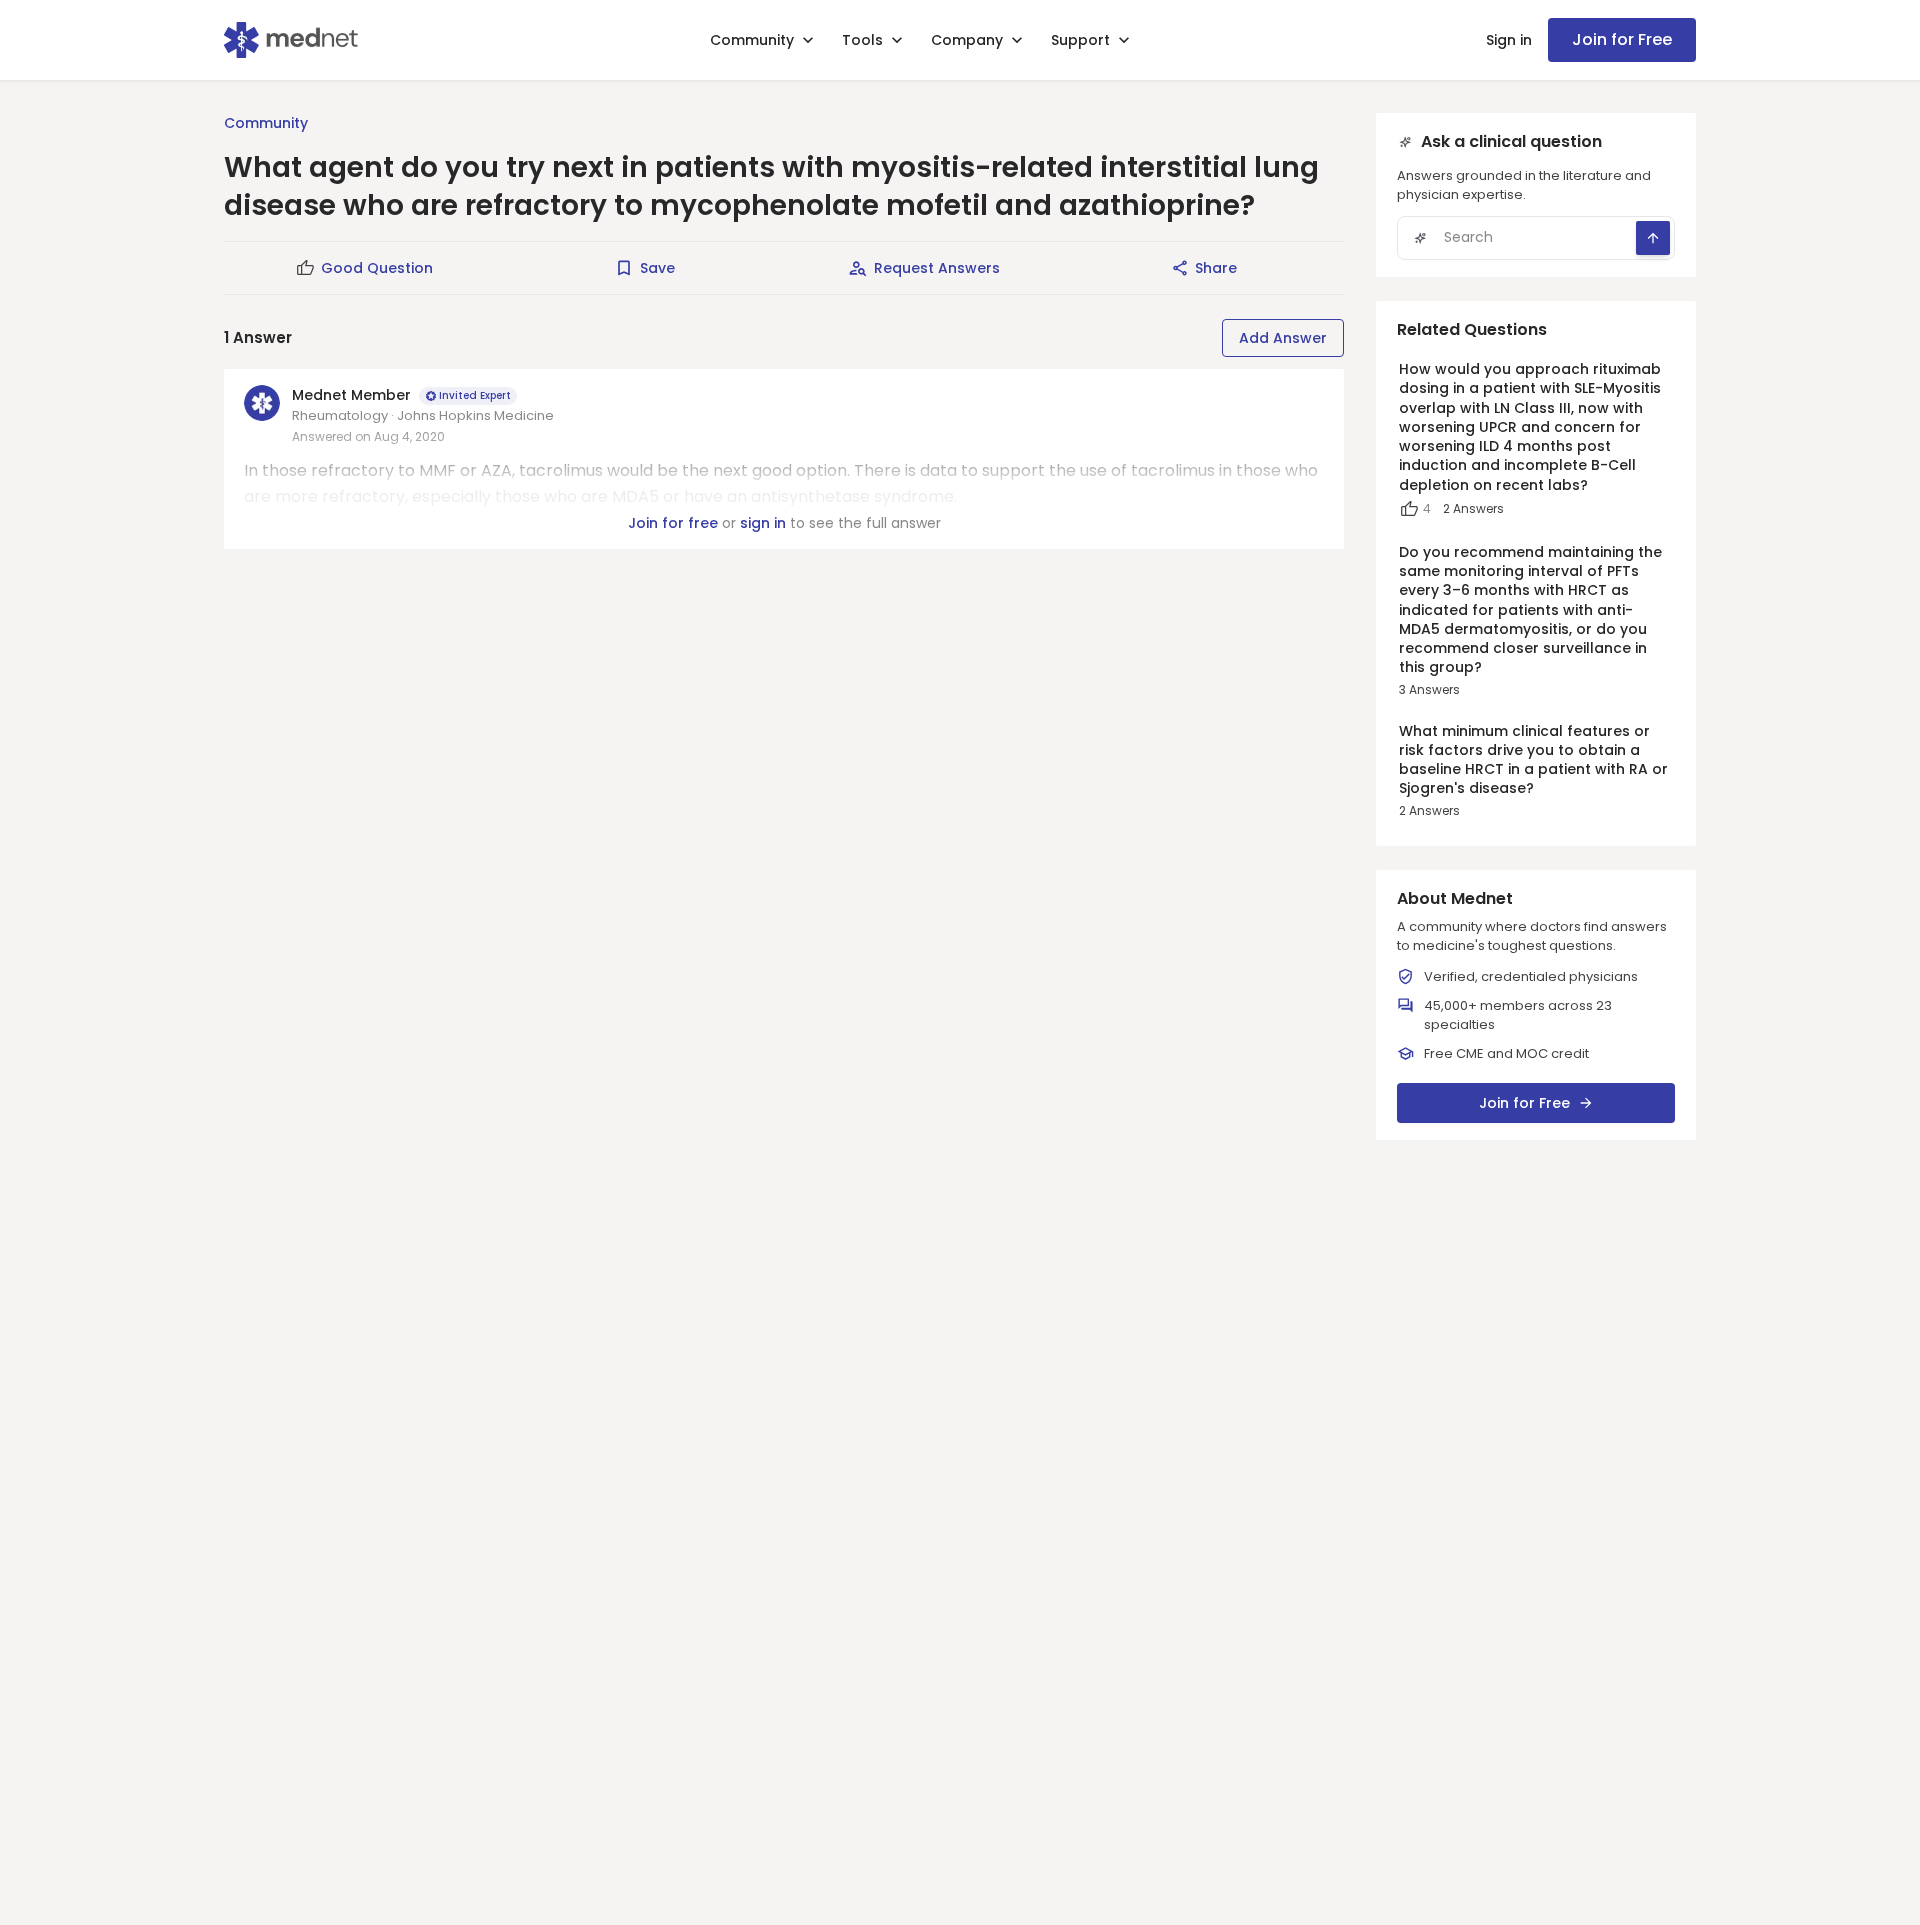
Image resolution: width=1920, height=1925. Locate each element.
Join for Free (1622, 39)
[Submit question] (1653, 238)
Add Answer (1283, 338)
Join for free (673, 523)
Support (1080, 40)
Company (967, 40)
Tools (862, 40)
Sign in (1509, 40)
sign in (763, 523)
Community (752, 40)
